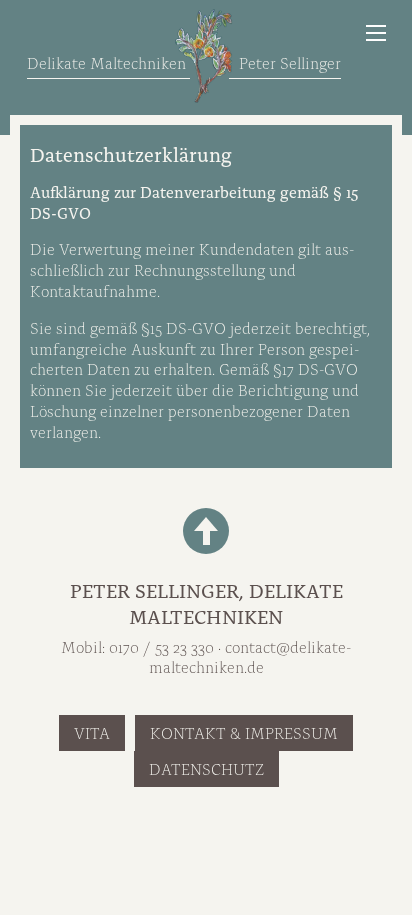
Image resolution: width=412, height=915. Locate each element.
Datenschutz (206, 768)
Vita (92, 732)
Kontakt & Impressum (244, 732)
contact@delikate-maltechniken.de (250, 656)
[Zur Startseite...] (204, 55)
